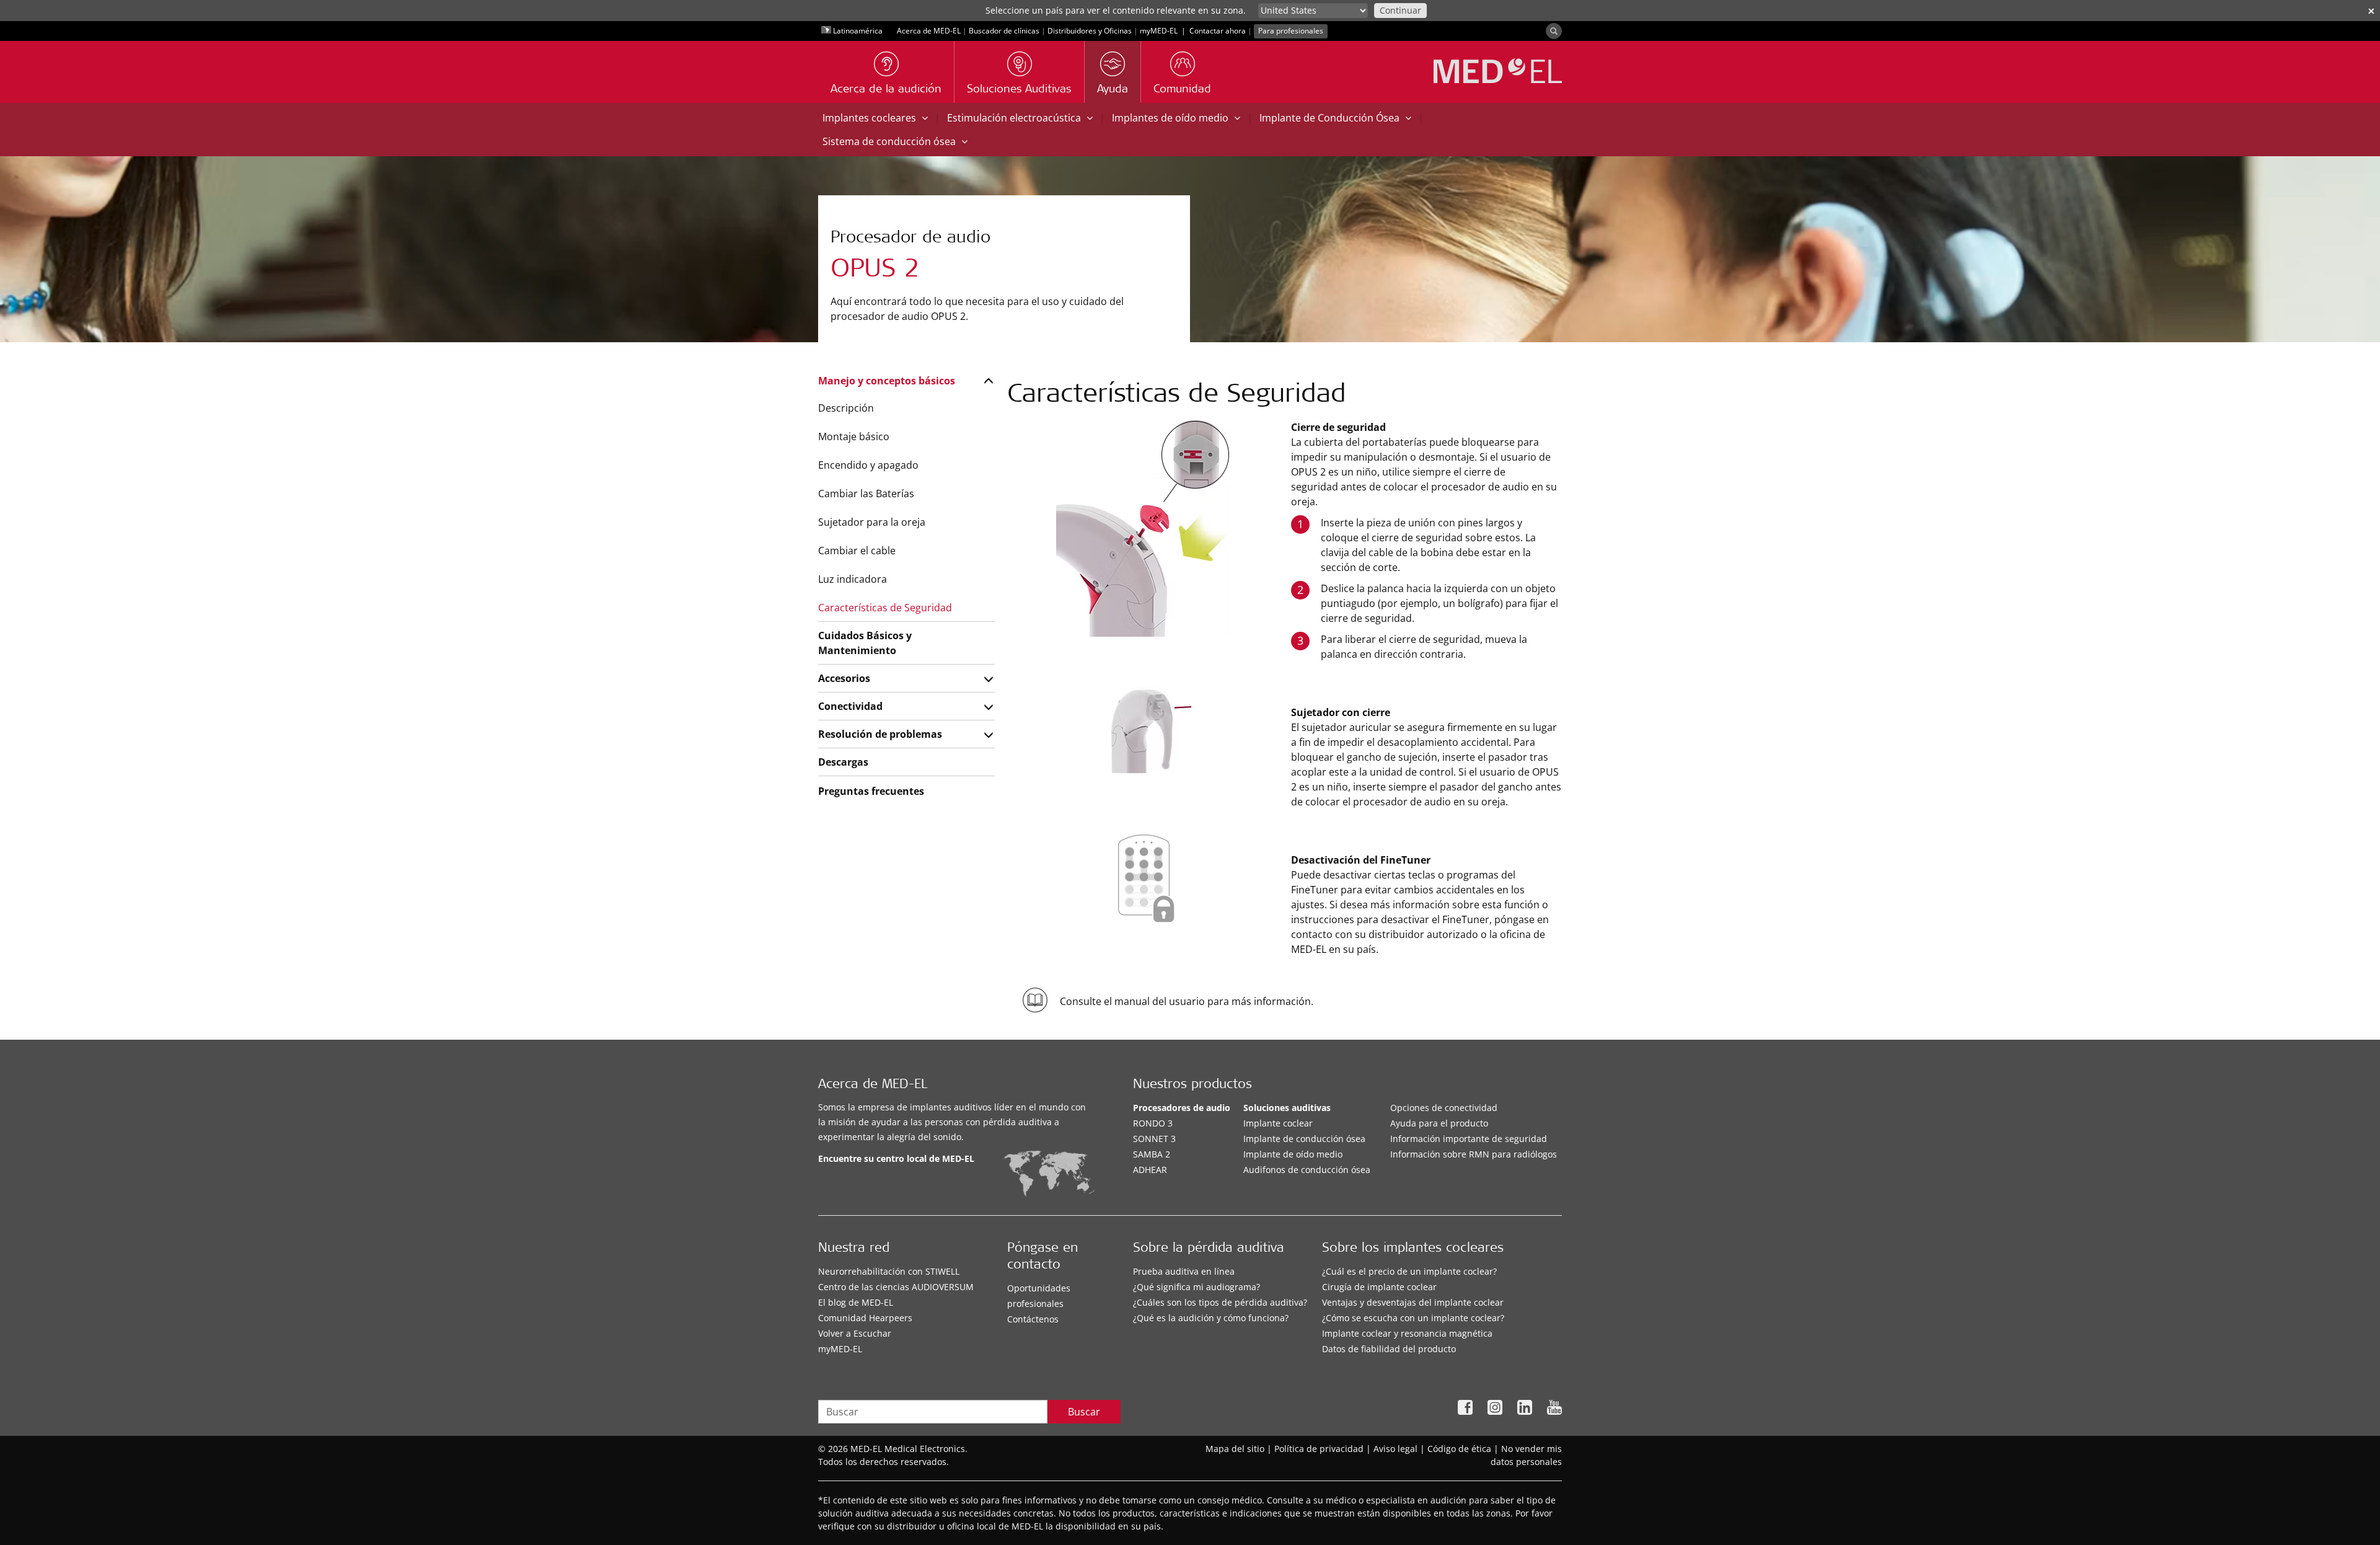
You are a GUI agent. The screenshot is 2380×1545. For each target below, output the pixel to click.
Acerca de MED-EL (929, 31)
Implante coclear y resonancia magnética (1407, 1333)
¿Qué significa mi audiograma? (1197, 1287)
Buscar (1084, 1412)
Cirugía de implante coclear (1379, 1287)
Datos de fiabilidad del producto (1389, 1349)
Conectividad (850, 706)
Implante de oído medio (1293, 1154)
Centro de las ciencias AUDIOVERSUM (896, 1287)
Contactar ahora (1218, 31)
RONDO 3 (1153, 1123)
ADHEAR (1150, 1170)
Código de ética (1459, 1449)
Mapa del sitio (1235, 1449)
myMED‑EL (1159, 31)
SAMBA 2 (1152, 1154)
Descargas (843, 762)
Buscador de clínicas (1004, 31)
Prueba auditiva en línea (1184, 1271)
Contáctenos (1033, 1319)
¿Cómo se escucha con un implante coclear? (1413, 1318)
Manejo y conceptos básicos (887, 381)
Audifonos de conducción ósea (1307, 1170)
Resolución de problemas (880, 734)
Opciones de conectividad (1444, 1108)
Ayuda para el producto (1439, 1123)
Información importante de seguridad (1469, 1139)
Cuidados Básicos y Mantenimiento (865, 643)
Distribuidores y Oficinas (1090, 31)
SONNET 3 (1154, 1139)
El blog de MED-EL (856, 1302)
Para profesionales (1291, 31)
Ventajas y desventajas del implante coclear (1413, 1302)
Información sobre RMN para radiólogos (1474, 1154)
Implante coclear (1278, 1123)
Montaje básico (854, 436)
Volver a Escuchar (855, 1333)
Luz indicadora (853, 579)
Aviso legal (1395, 1449)
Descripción (846, 408)
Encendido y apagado (868, 465)
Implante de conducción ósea (1304, 1139)
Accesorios (844, 678)
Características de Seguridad (885, 608)
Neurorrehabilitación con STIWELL (889, 1271)
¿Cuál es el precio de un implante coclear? (1409, 1271)
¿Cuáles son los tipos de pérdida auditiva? (1220, 1302)
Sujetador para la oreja (872, 522)
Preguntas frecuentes (871, 791)
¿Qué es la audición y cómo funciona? (1211, 1318)
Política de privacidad (1319, 1449)
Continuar (1400, 10)
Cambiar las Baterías (866, 494)
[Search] (1554, 31)
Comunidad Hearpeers (865, 1318)
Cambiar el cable (857, 551)
